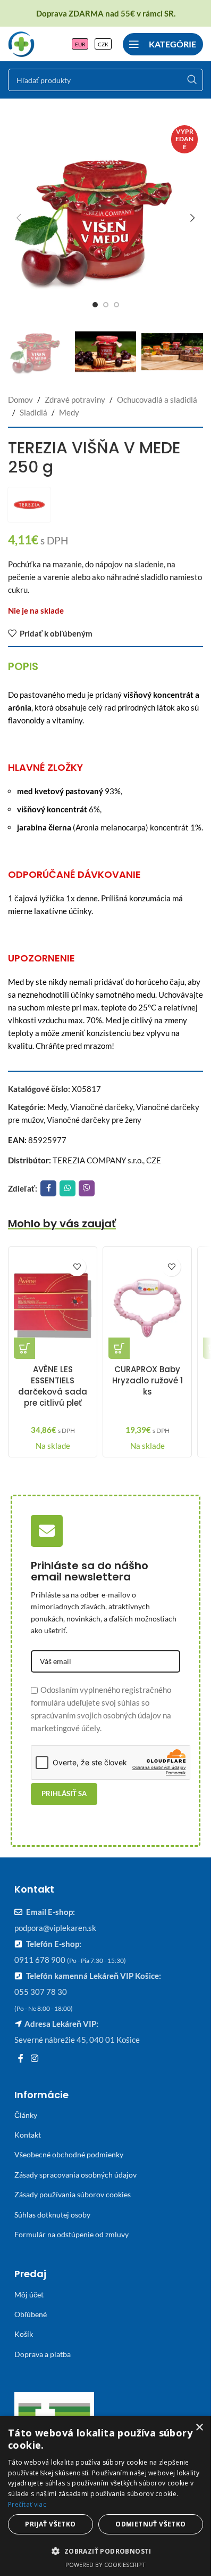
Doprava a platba (43, 2354)
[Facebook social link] (48, 1188)
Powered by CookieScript (106, 2565)
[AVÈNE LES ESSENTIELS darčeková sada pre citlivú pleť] (53, 1306)
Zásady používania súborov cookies (73, 2194)
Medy (69, 412)
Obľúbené (31, 2314)
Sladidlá (33, 412)
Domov (20, 400)
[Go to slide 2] (106, 305)
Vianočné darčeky (102, 1107)
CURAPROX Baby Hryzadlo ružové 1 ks (148, 1380)
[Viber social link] (87, 1188)
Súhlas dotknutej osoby (52, 2215)
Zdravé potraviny (75, 400)
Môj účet (29, 2294)
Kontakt (28, 2135)
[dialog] (106, 2496)
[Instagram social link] (34, 2058)
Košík (24, 2334)
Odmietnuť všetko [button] (150, 2524)
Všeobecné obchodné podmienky (69, 2154)
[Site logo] (21, 43)
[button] (19, 218)
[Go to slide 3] (116, 305)
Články (26, 2115)
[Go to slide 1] (95, 305)
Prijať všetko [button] (50, 2524)
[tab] (23, 666)
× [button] (199, 2428)
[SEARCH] (192, 80)
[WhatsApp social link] (68, 1188)
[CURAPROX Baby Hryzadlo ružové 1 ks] (147, 1306)
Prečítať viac (27, 2504)
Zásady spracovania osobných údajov (75, 2175)
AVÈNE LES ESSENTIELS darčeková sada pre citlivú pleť (53, 1386)
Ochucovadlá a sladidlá (157, 400)
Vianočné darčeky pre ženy (94, 1120)
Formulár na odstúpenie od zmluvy (71, 2234)
